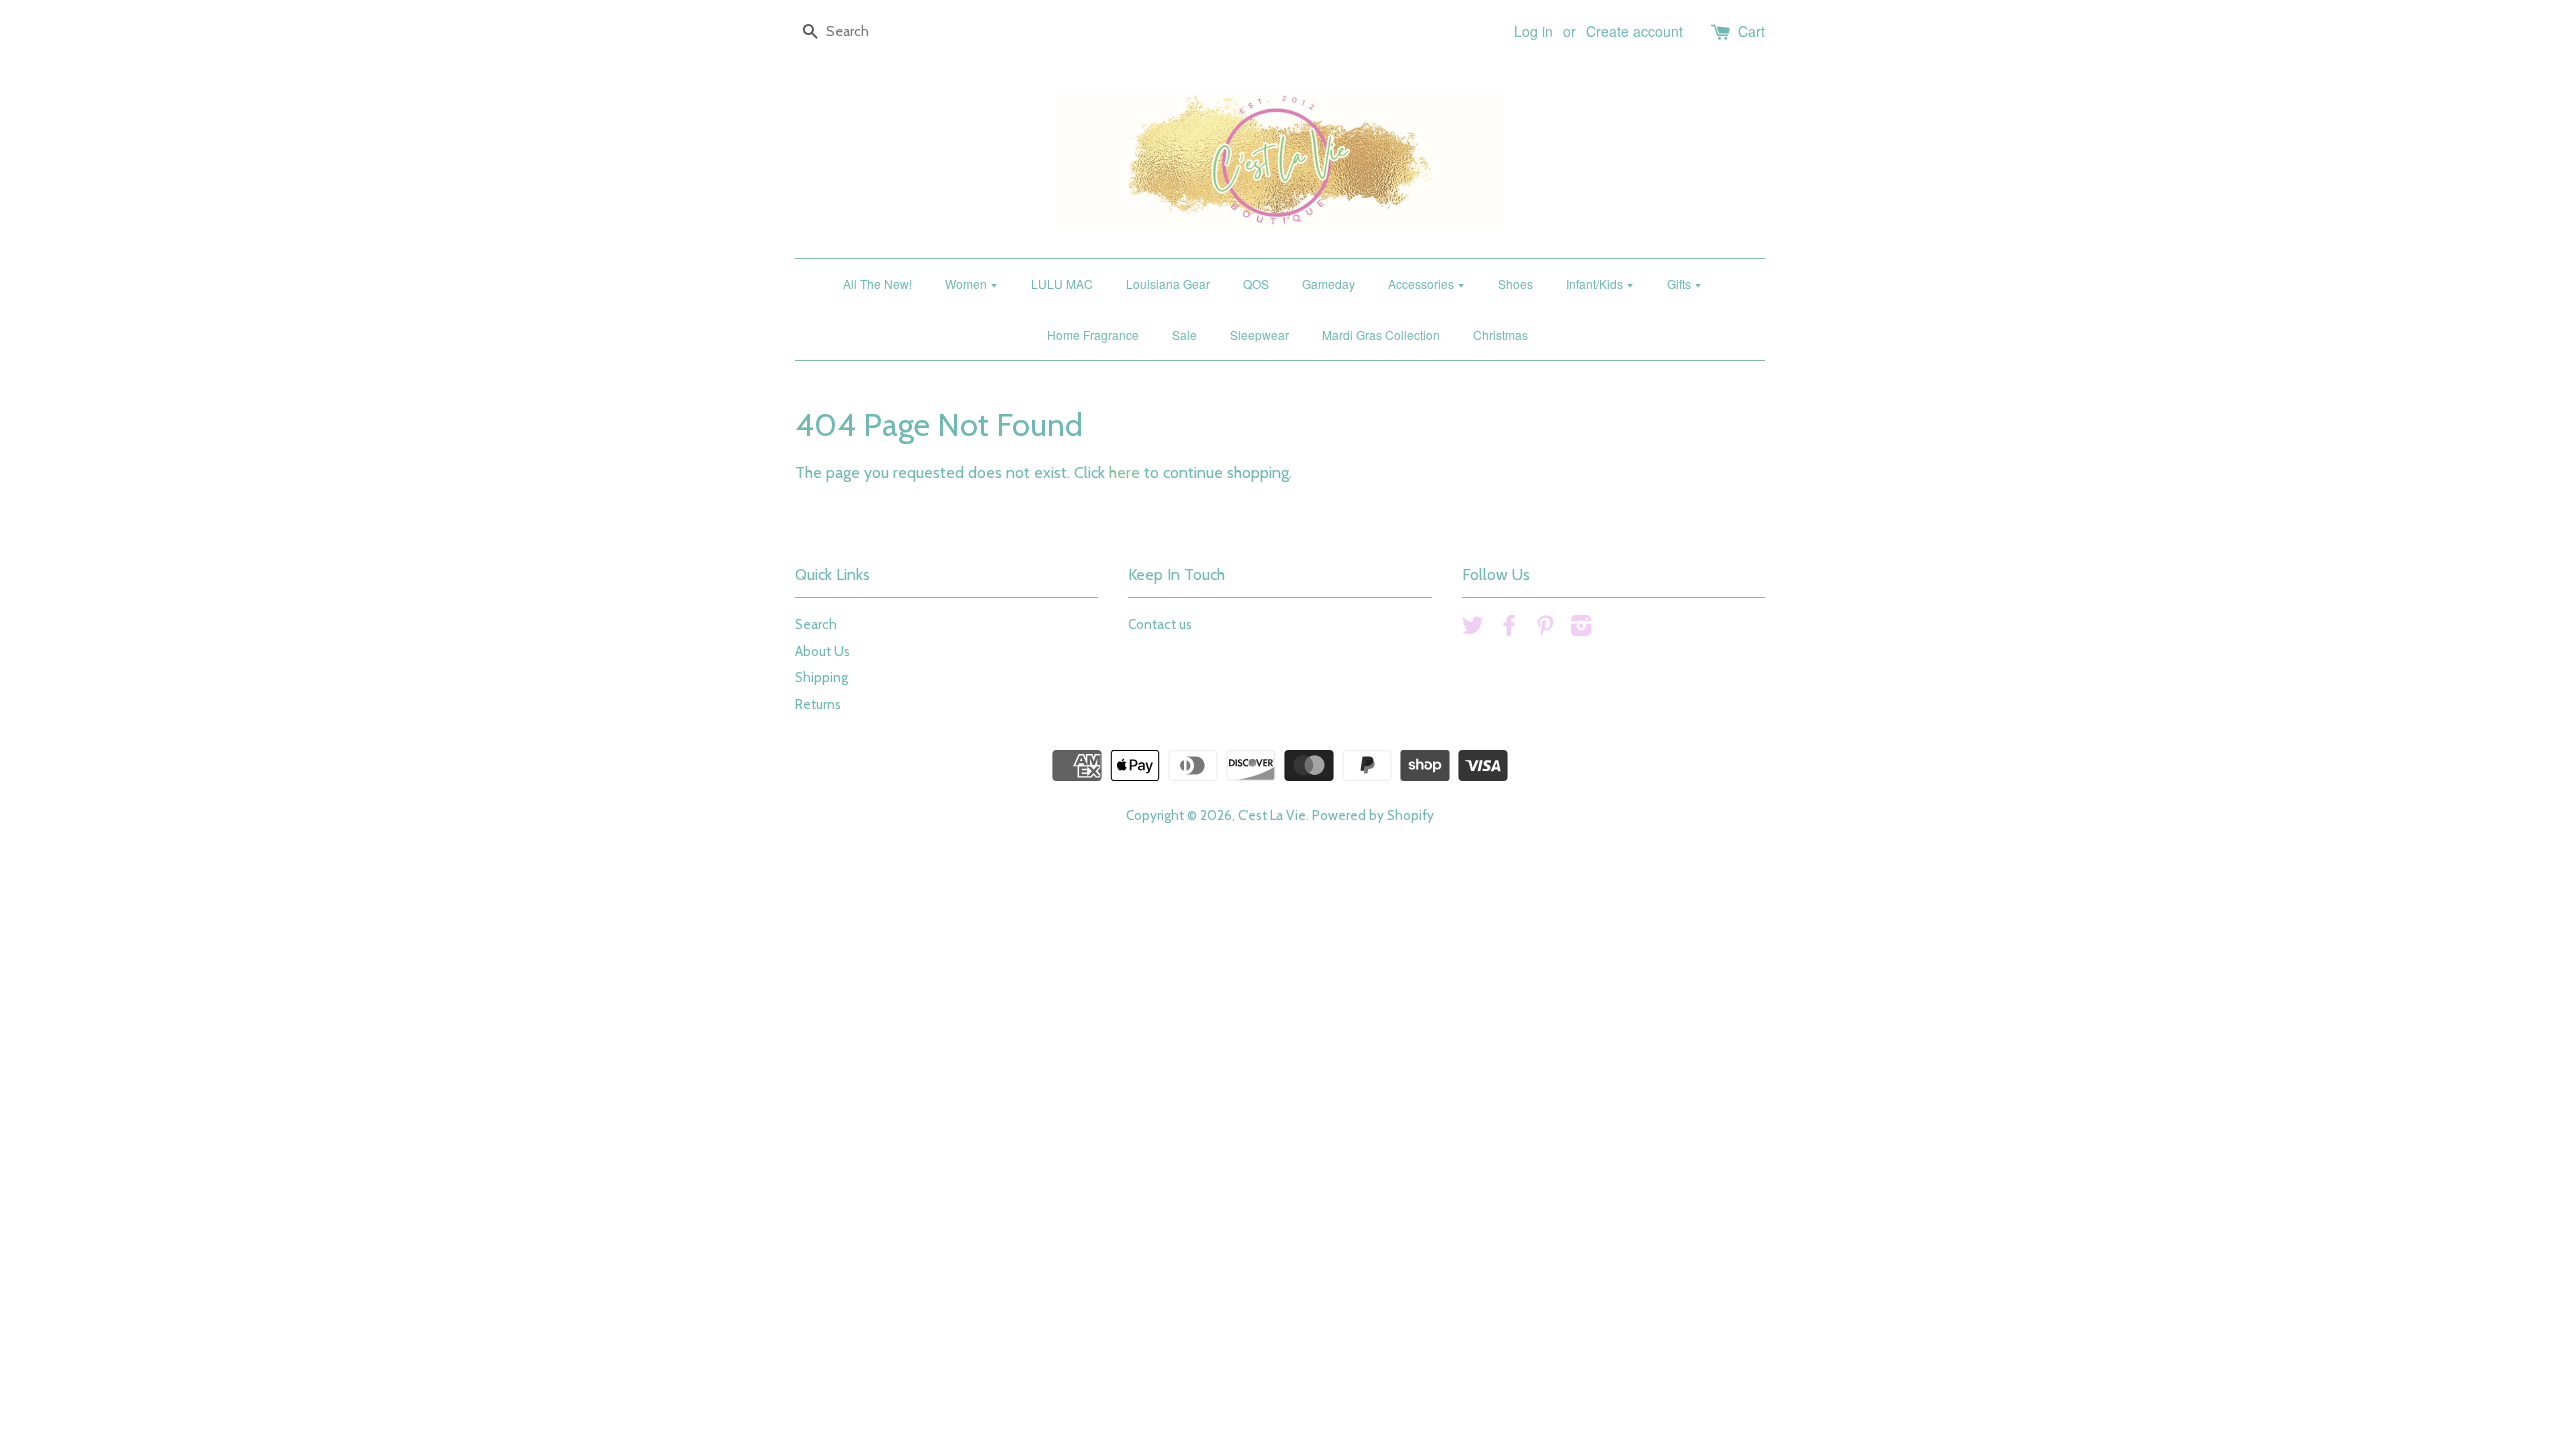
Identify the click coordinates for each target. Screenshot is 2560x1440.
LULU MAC (1062, 283)
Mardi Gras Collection (1381, 334)
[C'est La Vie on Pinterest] (1545, 629)
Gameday (1328, 283)
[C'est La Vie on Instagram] (1581, 629)
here (1124, 472)
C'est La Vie (1272, 815)
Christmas (1500, 334)
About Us (822, 651)
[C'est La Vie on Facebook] (1509, 629)
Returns (818, 704)
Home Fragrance (1093, 334)
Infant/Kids (1596, 283)
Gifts (1680, 283)
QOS (1256, 283)
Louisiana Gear (1168, 283)
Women (967, 283)
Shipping (821, 677)
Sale (1184, 334)
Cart (1751, 31)
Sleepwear (1259, 334)
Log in (1533, 31)
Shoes (1515, 283)
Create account (1634, 31)
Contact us (1160, 624)
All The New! (877, 283)
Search (816, 624)
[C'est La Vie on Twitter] (1473, 629)
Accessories (1422, 283)
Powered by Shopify (1373, 815)
